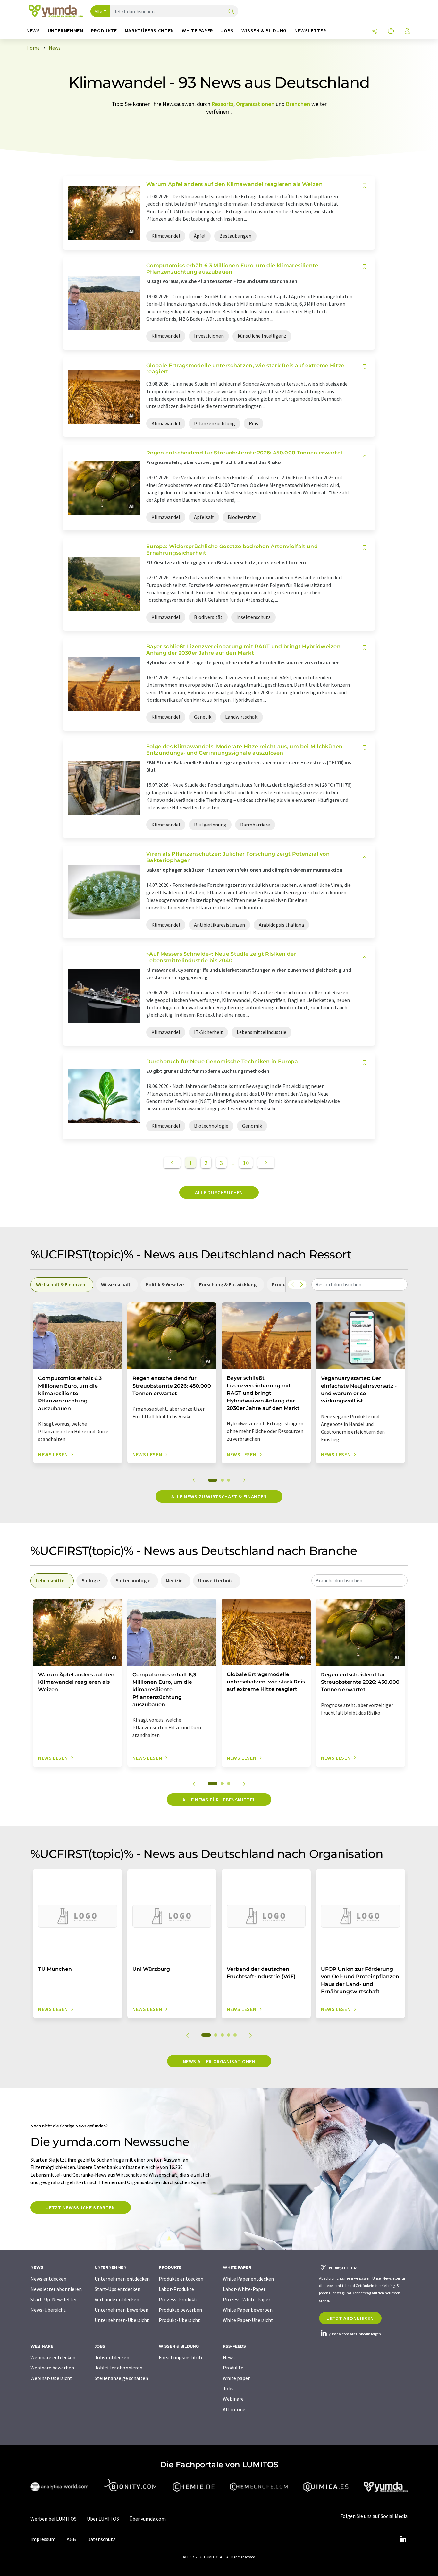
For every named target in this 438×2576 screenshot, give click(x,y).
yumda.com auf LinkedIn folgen (354, 2334)
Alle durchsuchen (219, 1192)
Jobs (228, 2388)
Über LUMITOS (103, 2519)
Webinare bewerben (52, 2368)
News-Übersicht (48, 2310)
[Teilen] (375, 32)
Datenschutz (101, 2539)
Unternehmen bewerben (122, 2310)
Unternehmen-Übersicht (122, 2320)
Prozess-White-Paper (247, 2299)
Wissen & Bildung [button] (264, 31)
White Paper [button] (198, 31)
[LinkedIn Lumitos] (403, 2539)
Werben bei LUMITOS (54, 2519)
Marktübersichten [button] (149, 31)
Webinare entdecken (53, 2357)
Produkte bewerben (180, 2310)
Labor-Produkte (176, 2289)
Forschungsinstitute (181, 2357)
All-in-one (234, 2409)
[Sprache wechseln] (391, 32)
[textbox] (359, 1284)
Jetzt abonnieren (350, 2318)
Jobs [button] (227, 31)
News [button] (33, 31)
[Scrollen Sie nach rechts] (302, 1284)
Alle (98, 11)
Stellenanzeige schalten (121, 2378)
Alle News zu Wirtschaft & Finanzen (219, 1496)
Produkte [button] (104, 31)
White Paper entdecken (248, 2279)
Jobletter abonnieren (118, 2368)
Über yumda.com (147, 2519)
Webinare (233, 2399)
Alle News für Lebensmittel (219, 1800)
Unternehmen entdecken (122, 2279)
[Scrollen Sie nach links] (292, 1284)
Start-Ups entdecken (118, 2289)
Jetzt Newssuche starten (81, 2207)
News (229, 2357)
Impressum (43, 2539)
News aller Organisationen (219, 2061)
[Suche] (231, 12)
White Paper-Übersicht (248, 2320)
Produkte (233, 2368)
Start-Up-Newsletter (54, 2299)
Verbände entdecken (117, 2299)
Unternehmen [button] (66, 31)
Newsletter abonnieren (56, 2289)
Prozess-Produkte (179, 2299)
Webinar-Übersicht (51, 2378)
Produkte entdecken (181, 2279)
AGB (71, 2539)
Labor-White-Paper (244, 2289)
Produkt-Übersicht (179, 2320)
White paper (236, 2378)
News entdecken (48, 2279)
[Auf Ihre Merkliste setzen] (365, 186)
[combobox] (359, 1284)
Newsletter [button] (310, 31)
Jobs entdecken (112, 2357)
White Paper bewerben (248, 2310)
